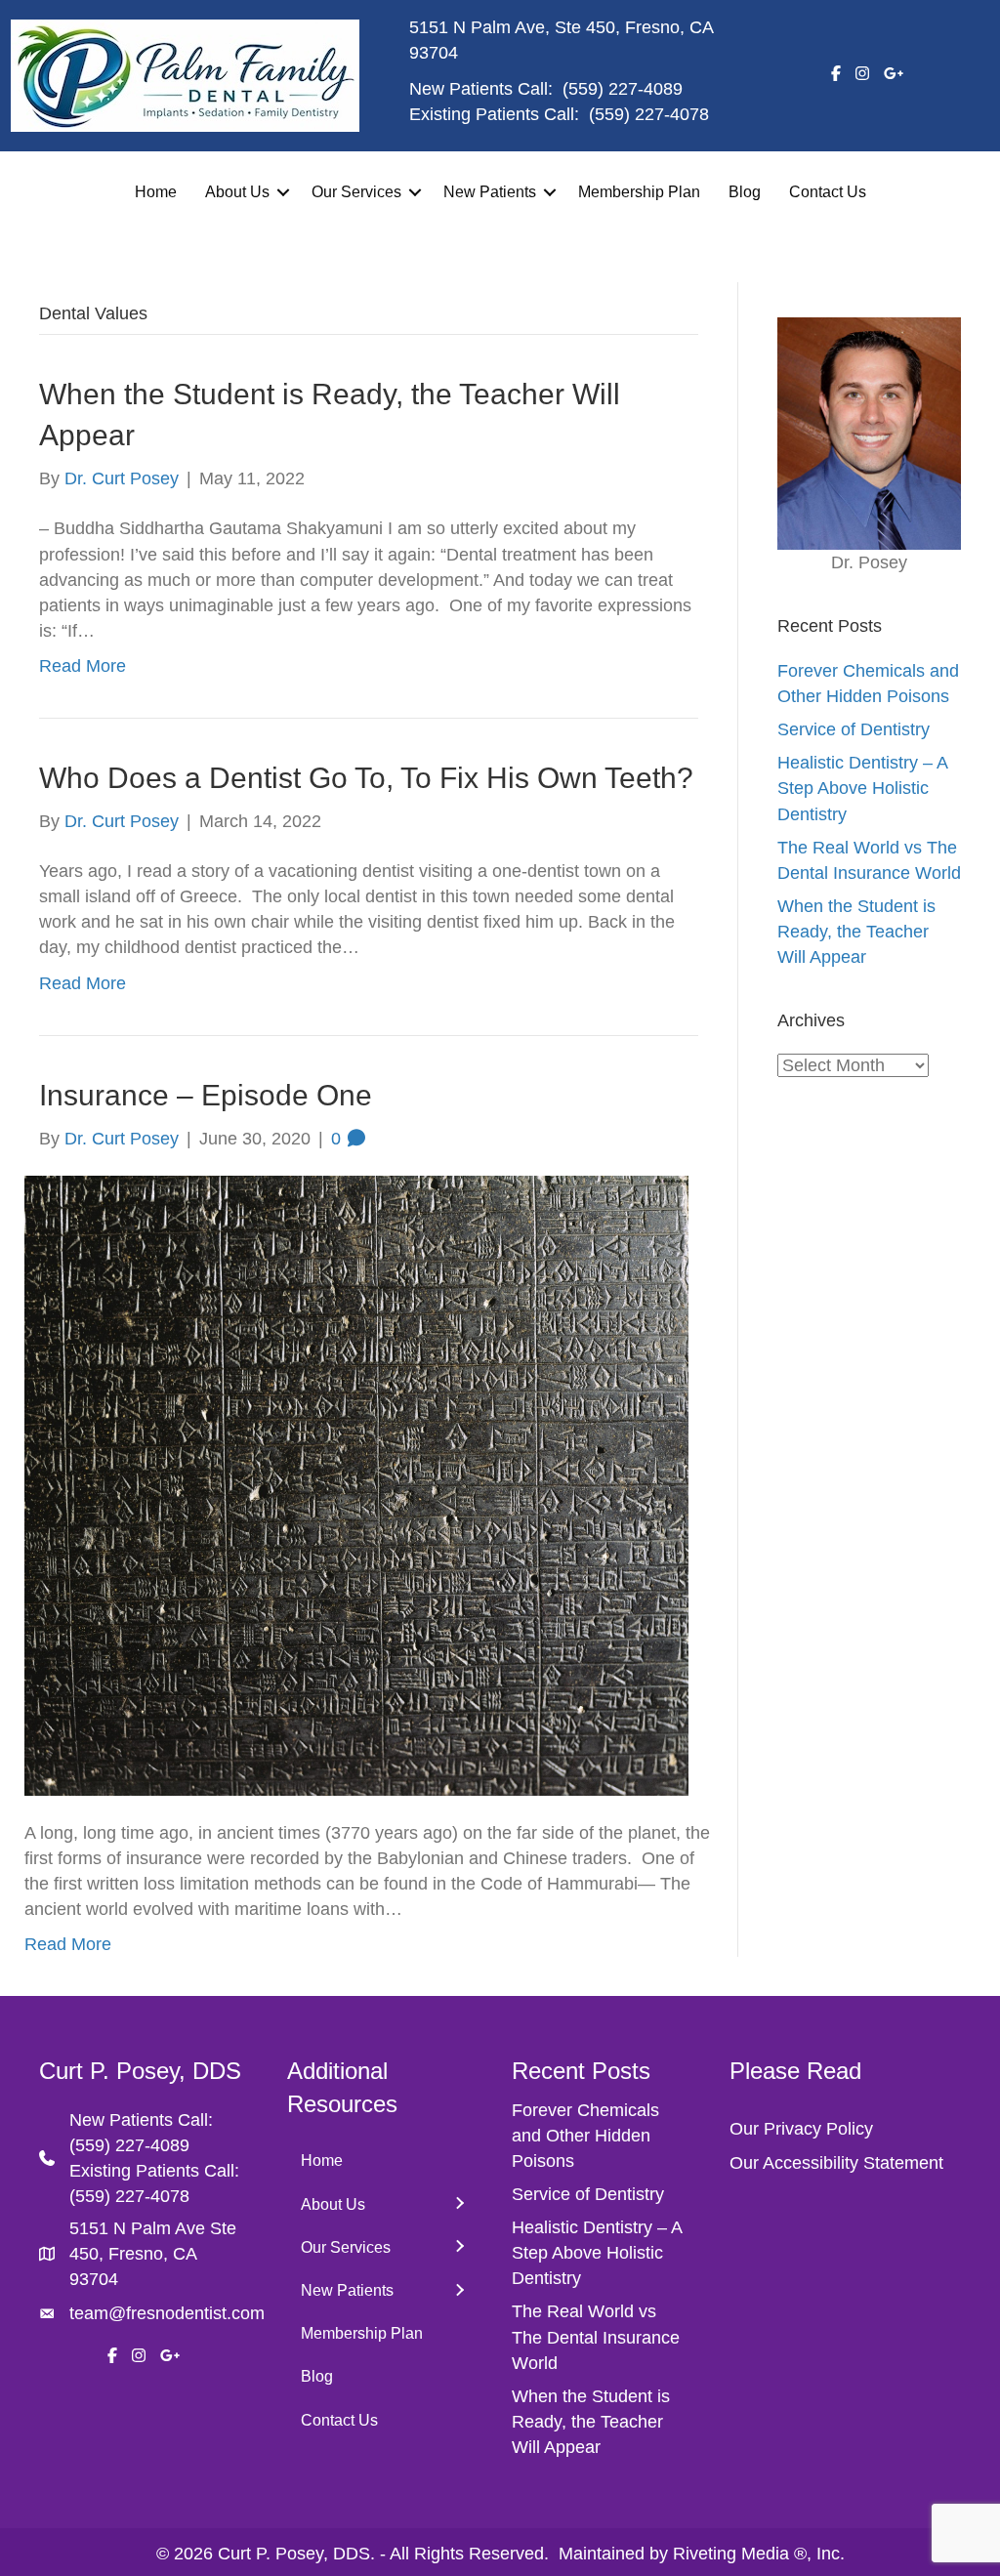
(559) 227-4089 (623, 89)
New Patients (490, 192)
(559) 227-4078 (649, 114)
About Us (237, 192)
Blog (745, 192)
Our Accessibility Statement (836, 2163)
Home (156, 192)
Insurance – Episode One (206, 1095)
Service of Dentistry (854, 729)
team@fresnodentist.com (167, 2313)
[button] (283, 192)
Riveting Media (731, 2554)
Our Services (356, 192)
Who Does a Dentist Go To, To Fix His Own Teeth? (366, 778)
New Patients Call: (141, 2120)
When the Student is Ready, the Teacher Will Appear (856, 932)
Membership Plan (639, 192)
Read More (83, 666)
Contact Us (828, 192)
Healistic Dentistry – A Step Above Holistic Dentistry (862, 788)
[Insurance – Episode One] (356, 1484)
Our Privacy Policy (801, 2129)
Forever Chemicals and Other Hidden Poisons (585, 2136)
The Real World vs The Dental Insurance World (596, 2337)
